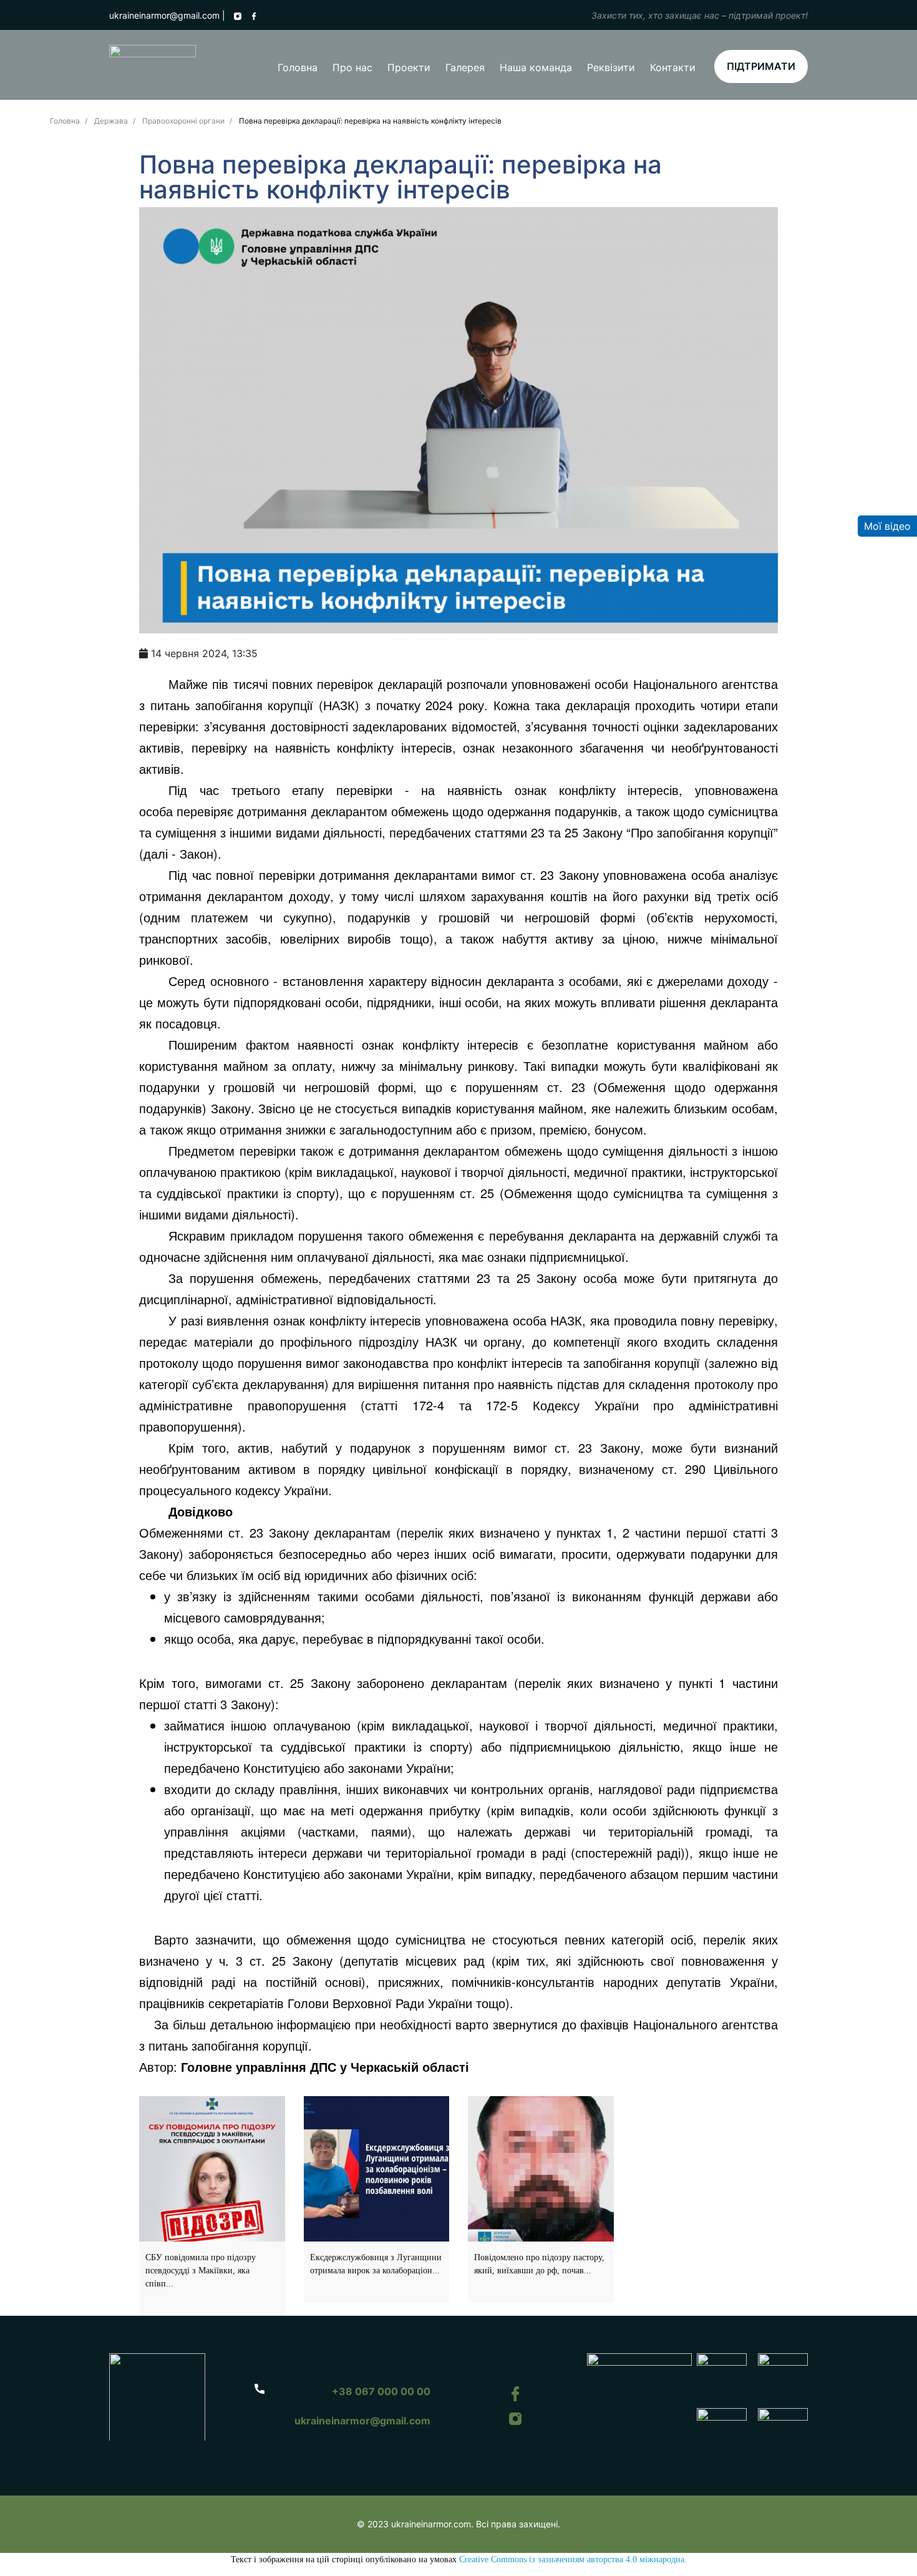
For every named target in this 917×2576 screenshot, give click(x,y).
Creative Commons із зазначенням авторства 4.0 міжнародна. (573, 2559)
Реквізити (611, 67)
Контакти (673, 67)
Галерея (465, 67)
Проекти (409, 67)
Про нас (352, 67)
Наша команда (536, 67)
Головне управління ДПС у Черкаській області (325, 2066)
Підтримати (761, 66)
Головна (298, 67)
